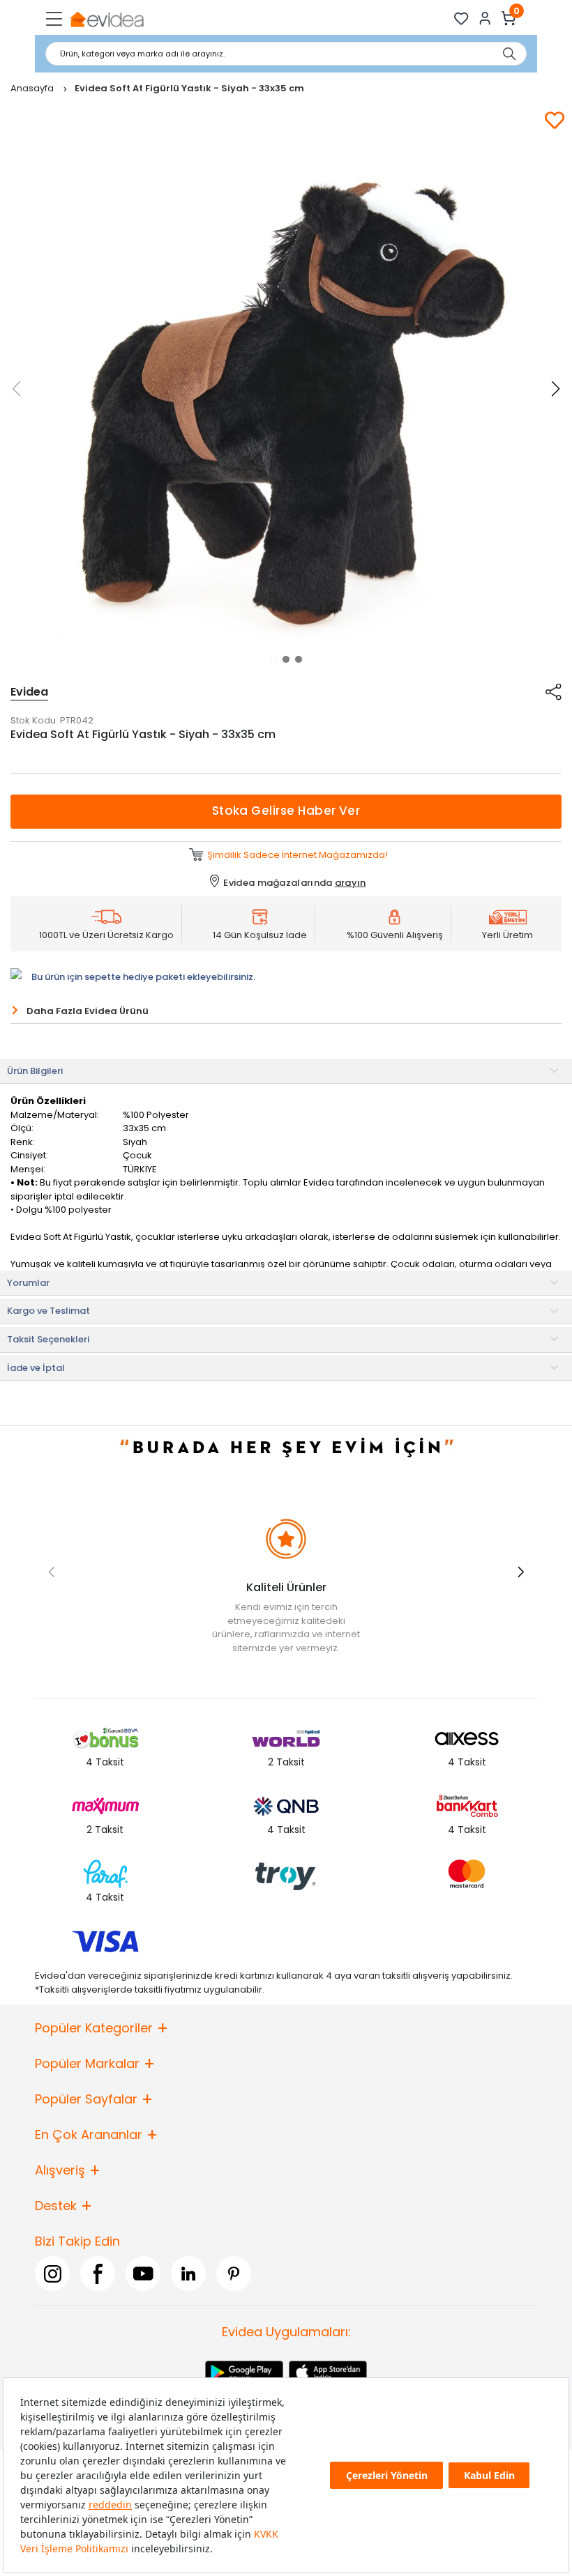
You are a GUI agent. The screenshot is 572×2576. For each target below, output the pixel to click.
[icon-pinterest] (234, 2274)
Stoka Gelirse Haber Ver (286, 811)
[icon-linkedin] (188, 2274)
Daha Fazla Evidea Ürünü (88, 1011)
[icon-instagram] (52, 2274)
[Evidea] (106, 18)
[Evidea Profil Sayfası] (485, 18)
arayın (351, 883)
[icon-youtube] (143, 2274)
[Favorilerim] (461, 18)
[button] (273, 659)
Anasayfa (33, 88)
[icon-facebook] (98, 2274)
